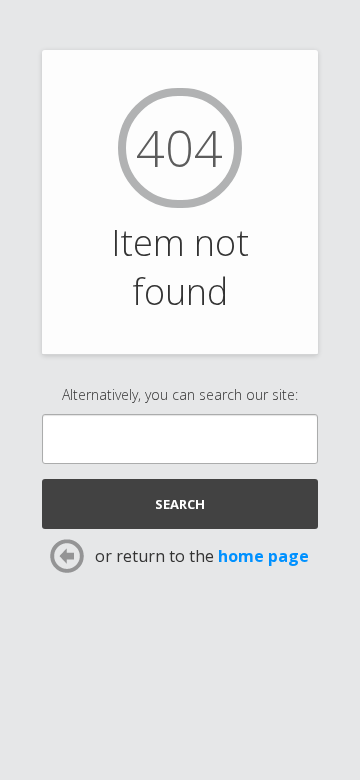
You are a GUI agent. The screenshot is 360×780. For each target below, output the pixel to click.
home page (263, 556)
